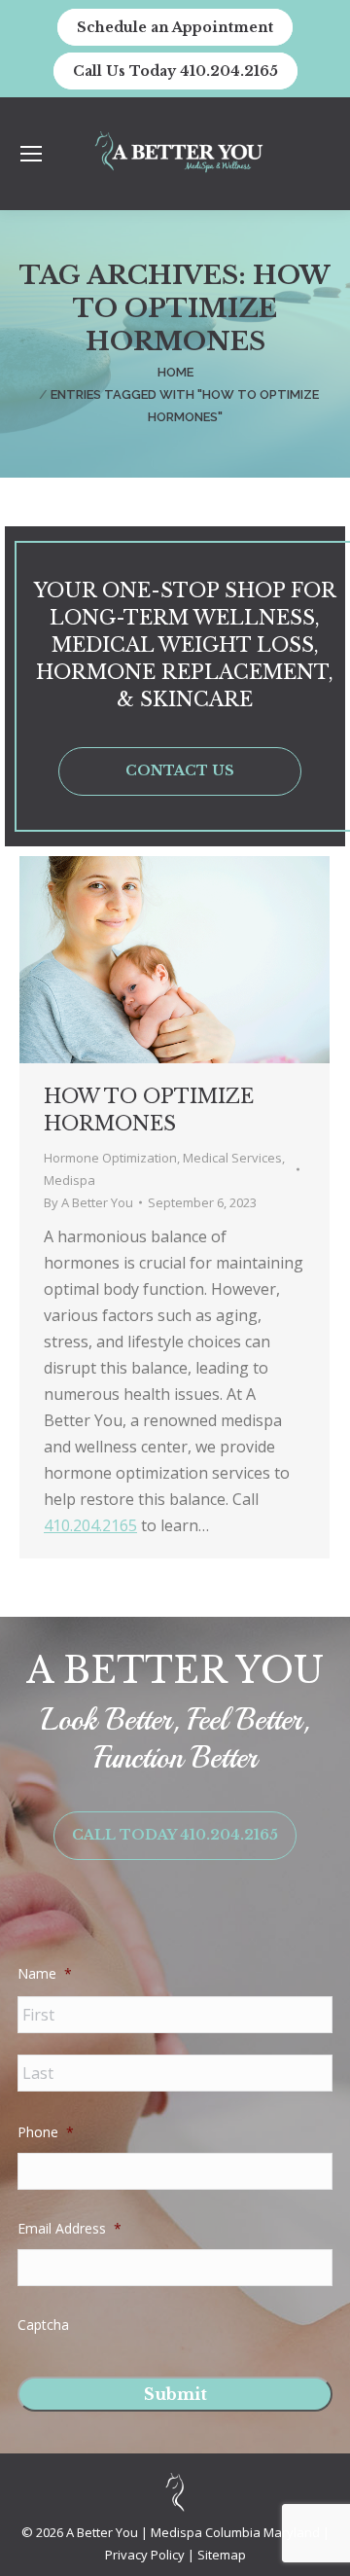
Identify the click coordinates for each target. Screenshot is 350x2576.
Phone (46, 2132)
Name (45, 1974)
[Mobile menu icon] (31, 154)
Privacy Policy (146, 2555)
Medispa (70, 1180)
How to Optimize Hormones (149, 1110)
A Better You (104, 2532)
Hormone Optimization (110, 1158)
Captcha (43, 2325)
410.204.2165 (90, 1525)
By (88, 1202)
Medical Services (232, 1158)
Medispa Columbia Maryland (235, 2532)
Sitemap (222, 2555)
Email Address (70, 2229)
